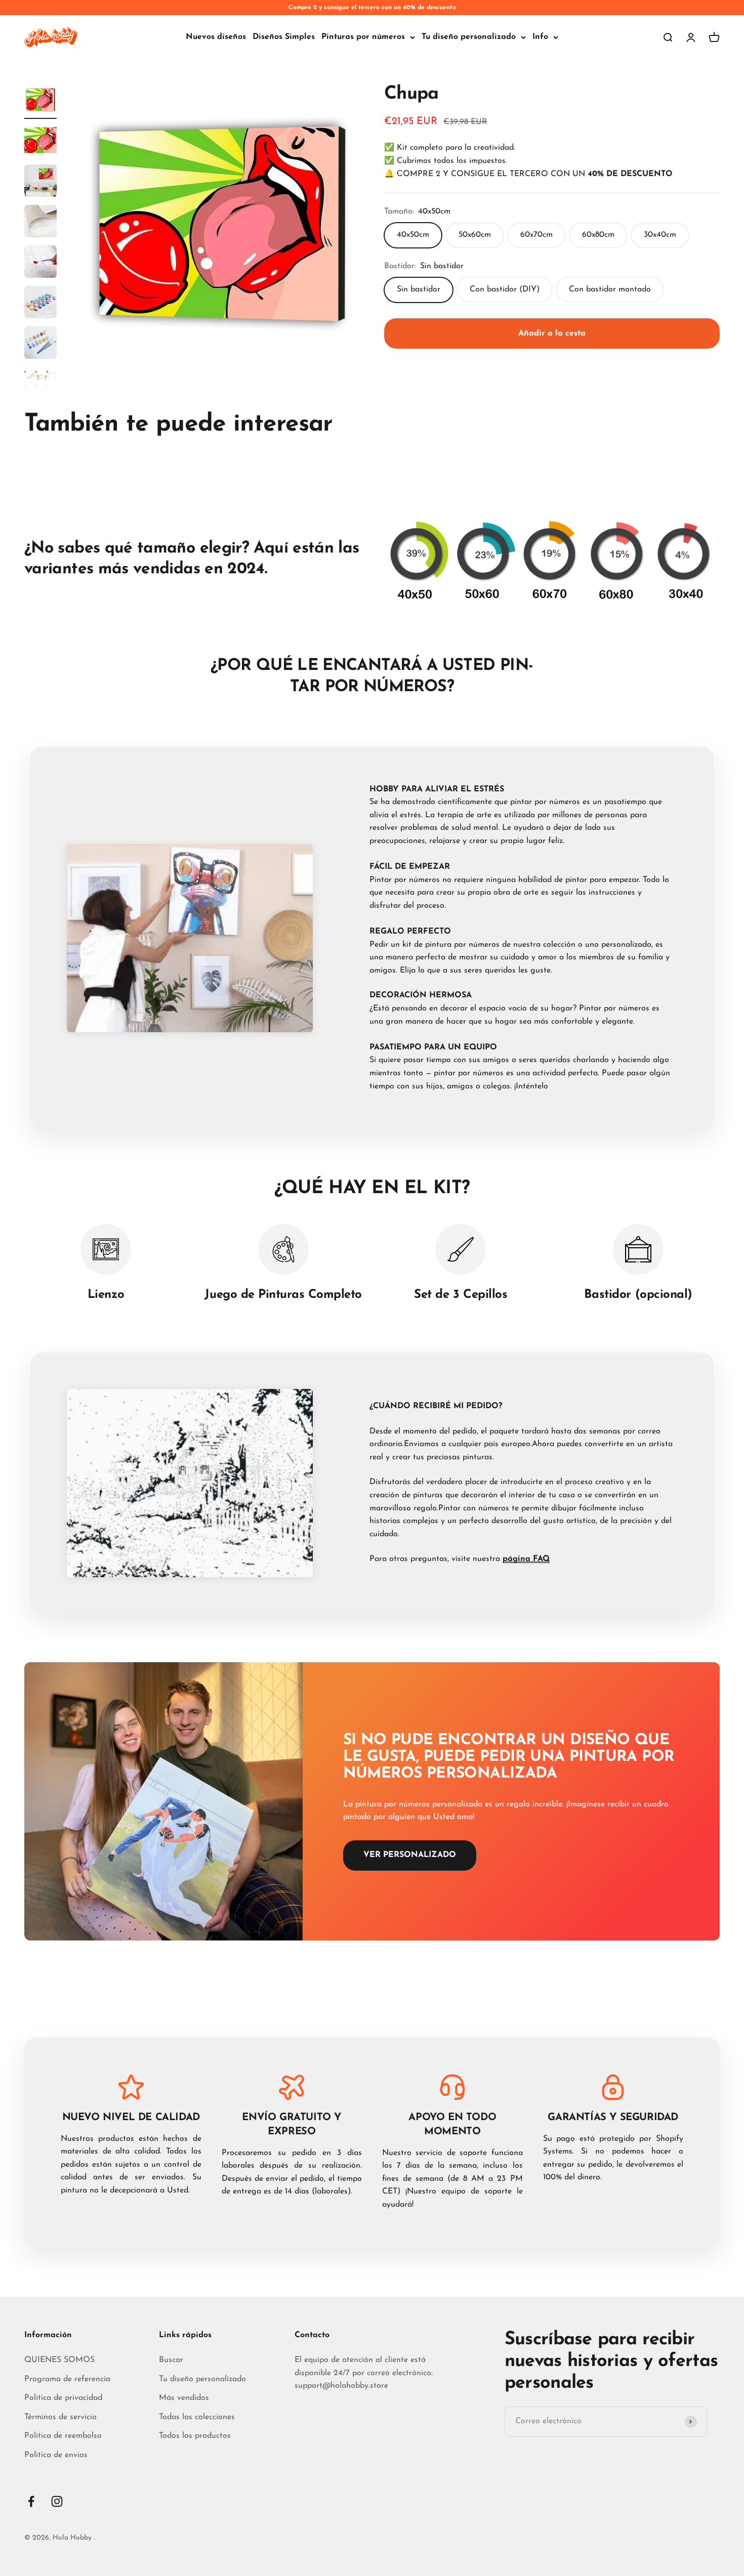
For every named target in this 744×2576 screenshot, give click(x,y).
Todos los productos (195, 2436)
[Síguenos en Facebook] (31, 2501)
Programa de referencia (67, 2379)
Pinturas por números (363, 37)
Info (540, 37)
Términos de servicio (60, 2417)
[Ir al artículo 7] (40, 344)
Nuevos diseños (216, 37)
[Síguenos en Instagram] (57, 2501)
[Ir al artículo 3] (40, 182)
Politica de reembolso (63, 2436)
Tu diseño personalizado (469, 37)
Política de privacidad (63, 2398)
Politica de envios (56, 2455)
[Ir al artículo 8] (40, 385)
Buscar (171, 2360)
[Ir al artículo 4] (40, 223)
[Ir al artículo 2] (40, 142)
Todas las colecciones (197, 2417)
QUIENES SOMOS (59, 2360)
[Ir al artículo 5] (40, 263)
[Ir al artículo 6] (40, 304)
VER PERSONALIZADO (410, 1855)
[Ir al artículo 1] (40, 101)
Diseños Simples (284, 37)
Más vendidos (184, 2398)
